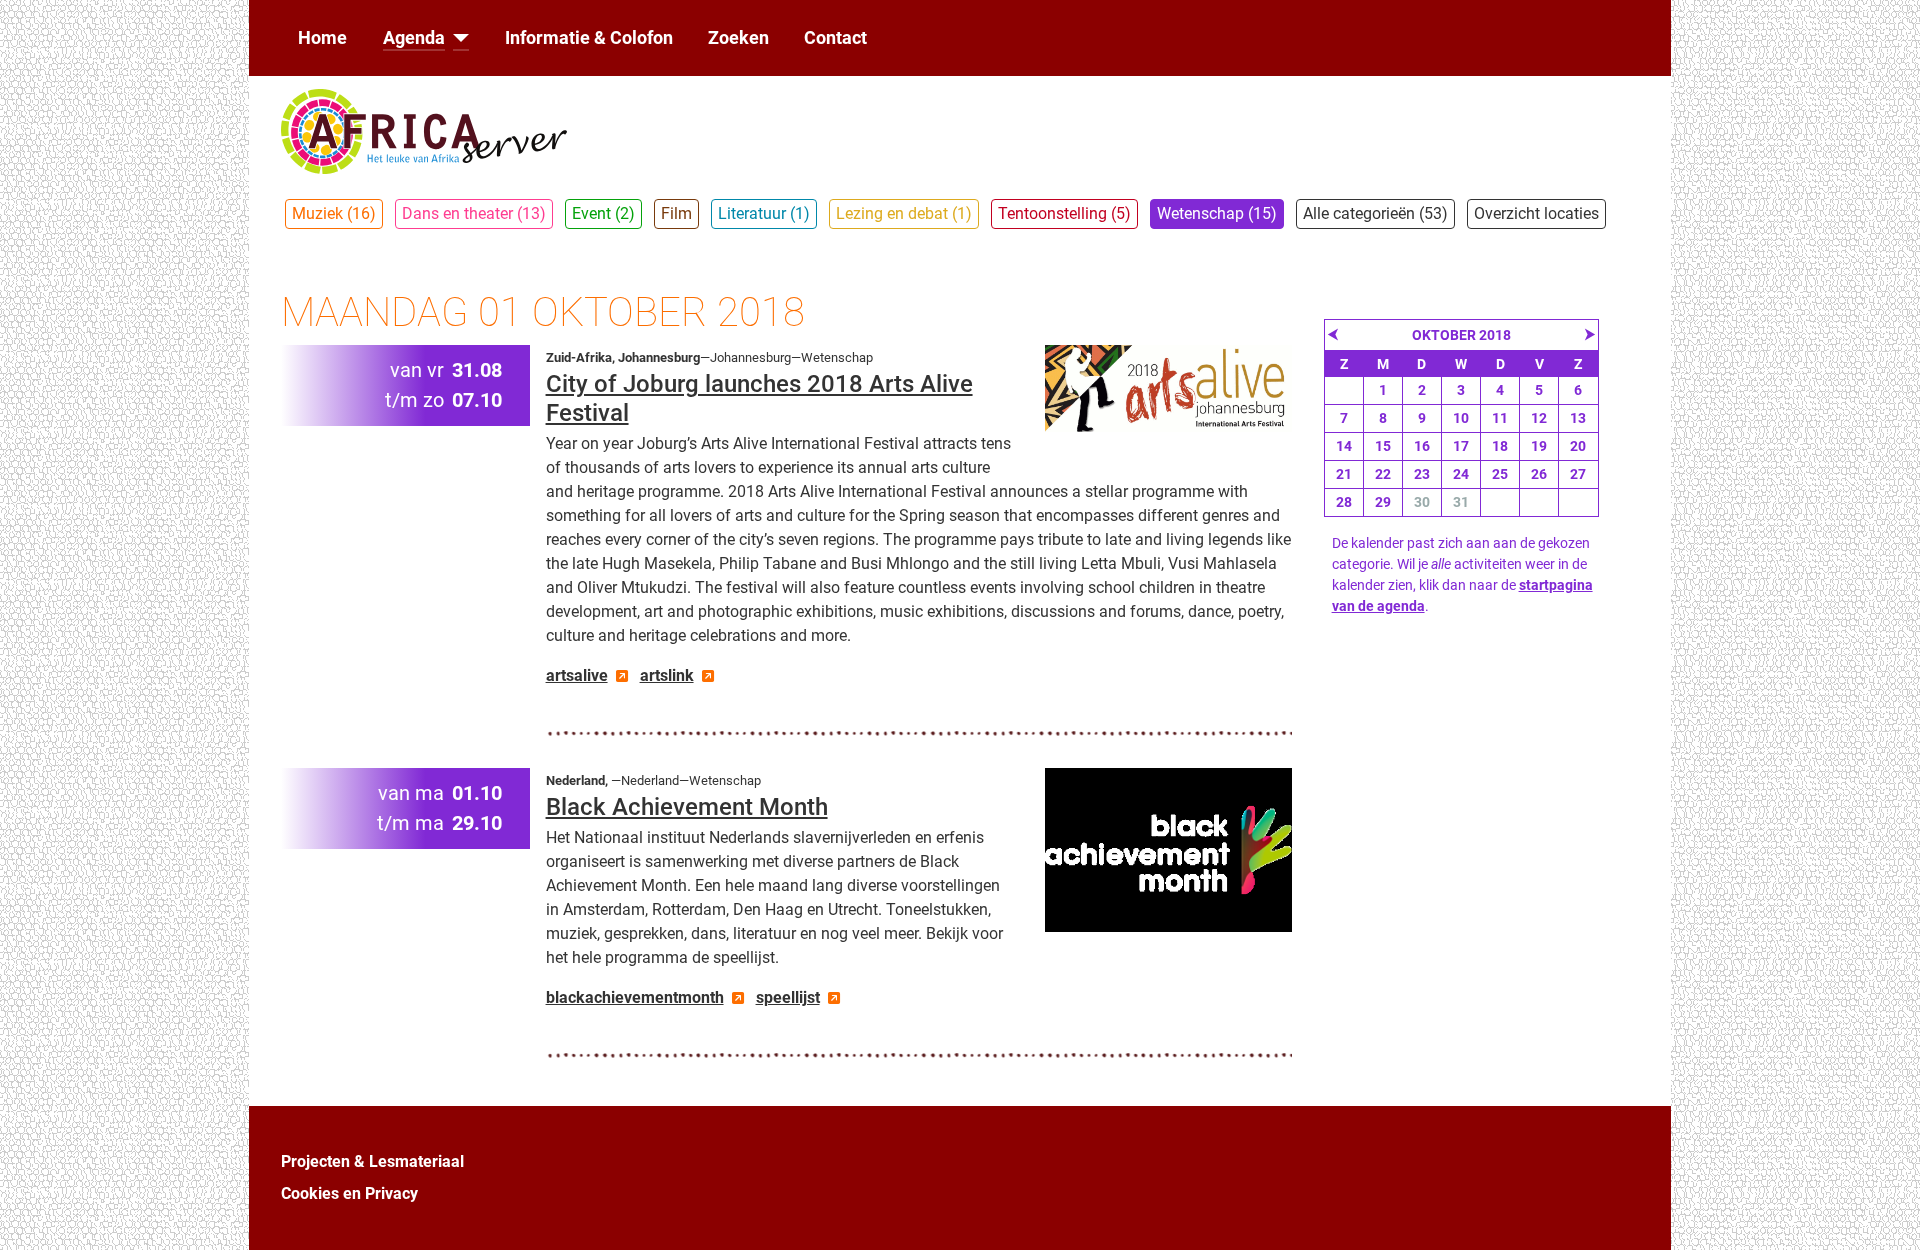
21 (1344, 474)
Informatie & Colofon (589, 38)
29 (1383, 502)
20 (1578, 446)
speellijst (788, 997)
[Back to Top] (1885, 1213)
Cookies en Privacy (349, 1193)
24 (1461, 474)
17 (1461, 446)
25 (1500, 474)
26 (1539, 474)
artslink (667, 675)
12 (1539, 418)
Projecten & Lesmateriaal (372, 1161)
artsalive (577, 675)
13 (1578, 418)
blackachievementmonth (635, 997)
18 (1500, 446)
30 (1422, 502)
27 (1578, 474)
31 (1461, 502)
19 (1539, 446)
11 (1500, 418)
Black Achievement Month (687, 807)
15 (1383, 446)
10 (1461, 418)
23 (1422, 474)
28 (1344, 502)
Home (322, 38)
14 (1344, 446)
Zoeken (738, 38)
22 (1383, 474)
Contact (835, 38)
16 (1422, 446)
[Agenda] (457, 38)
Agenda (414, 38)
